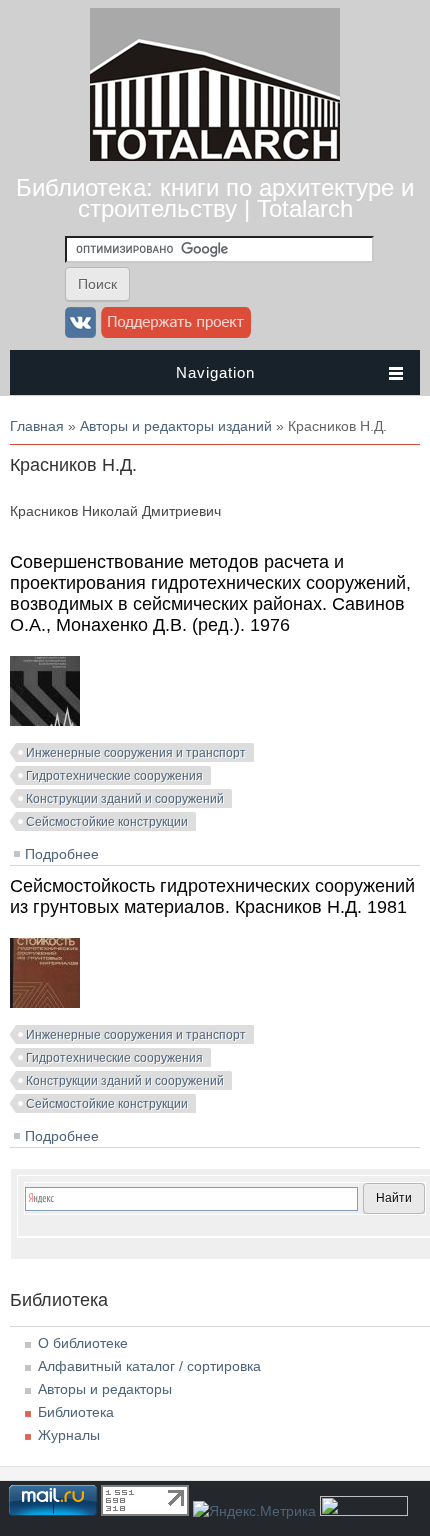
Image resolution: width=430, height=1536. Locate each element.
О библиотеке (83, 1343)
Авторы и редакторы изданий (176, 426)
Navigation (215, 372)
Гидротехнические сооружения (114, 776)
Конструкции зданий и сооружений (125, 799)
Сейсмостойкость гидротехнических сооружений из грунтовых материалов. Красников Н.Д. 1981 (212, 896)
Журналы (69, 1435)
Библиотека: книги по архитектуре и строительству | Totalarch (215, 198)
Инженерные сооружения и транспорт (136, 753)
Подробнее (62, 854)
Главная (37, 426)
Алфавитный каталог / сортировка (149, 1366)
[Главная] (215, 156)
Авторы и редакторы (105, 1389)
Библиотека (76, 1412)
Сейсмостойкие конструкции (107, 822)
